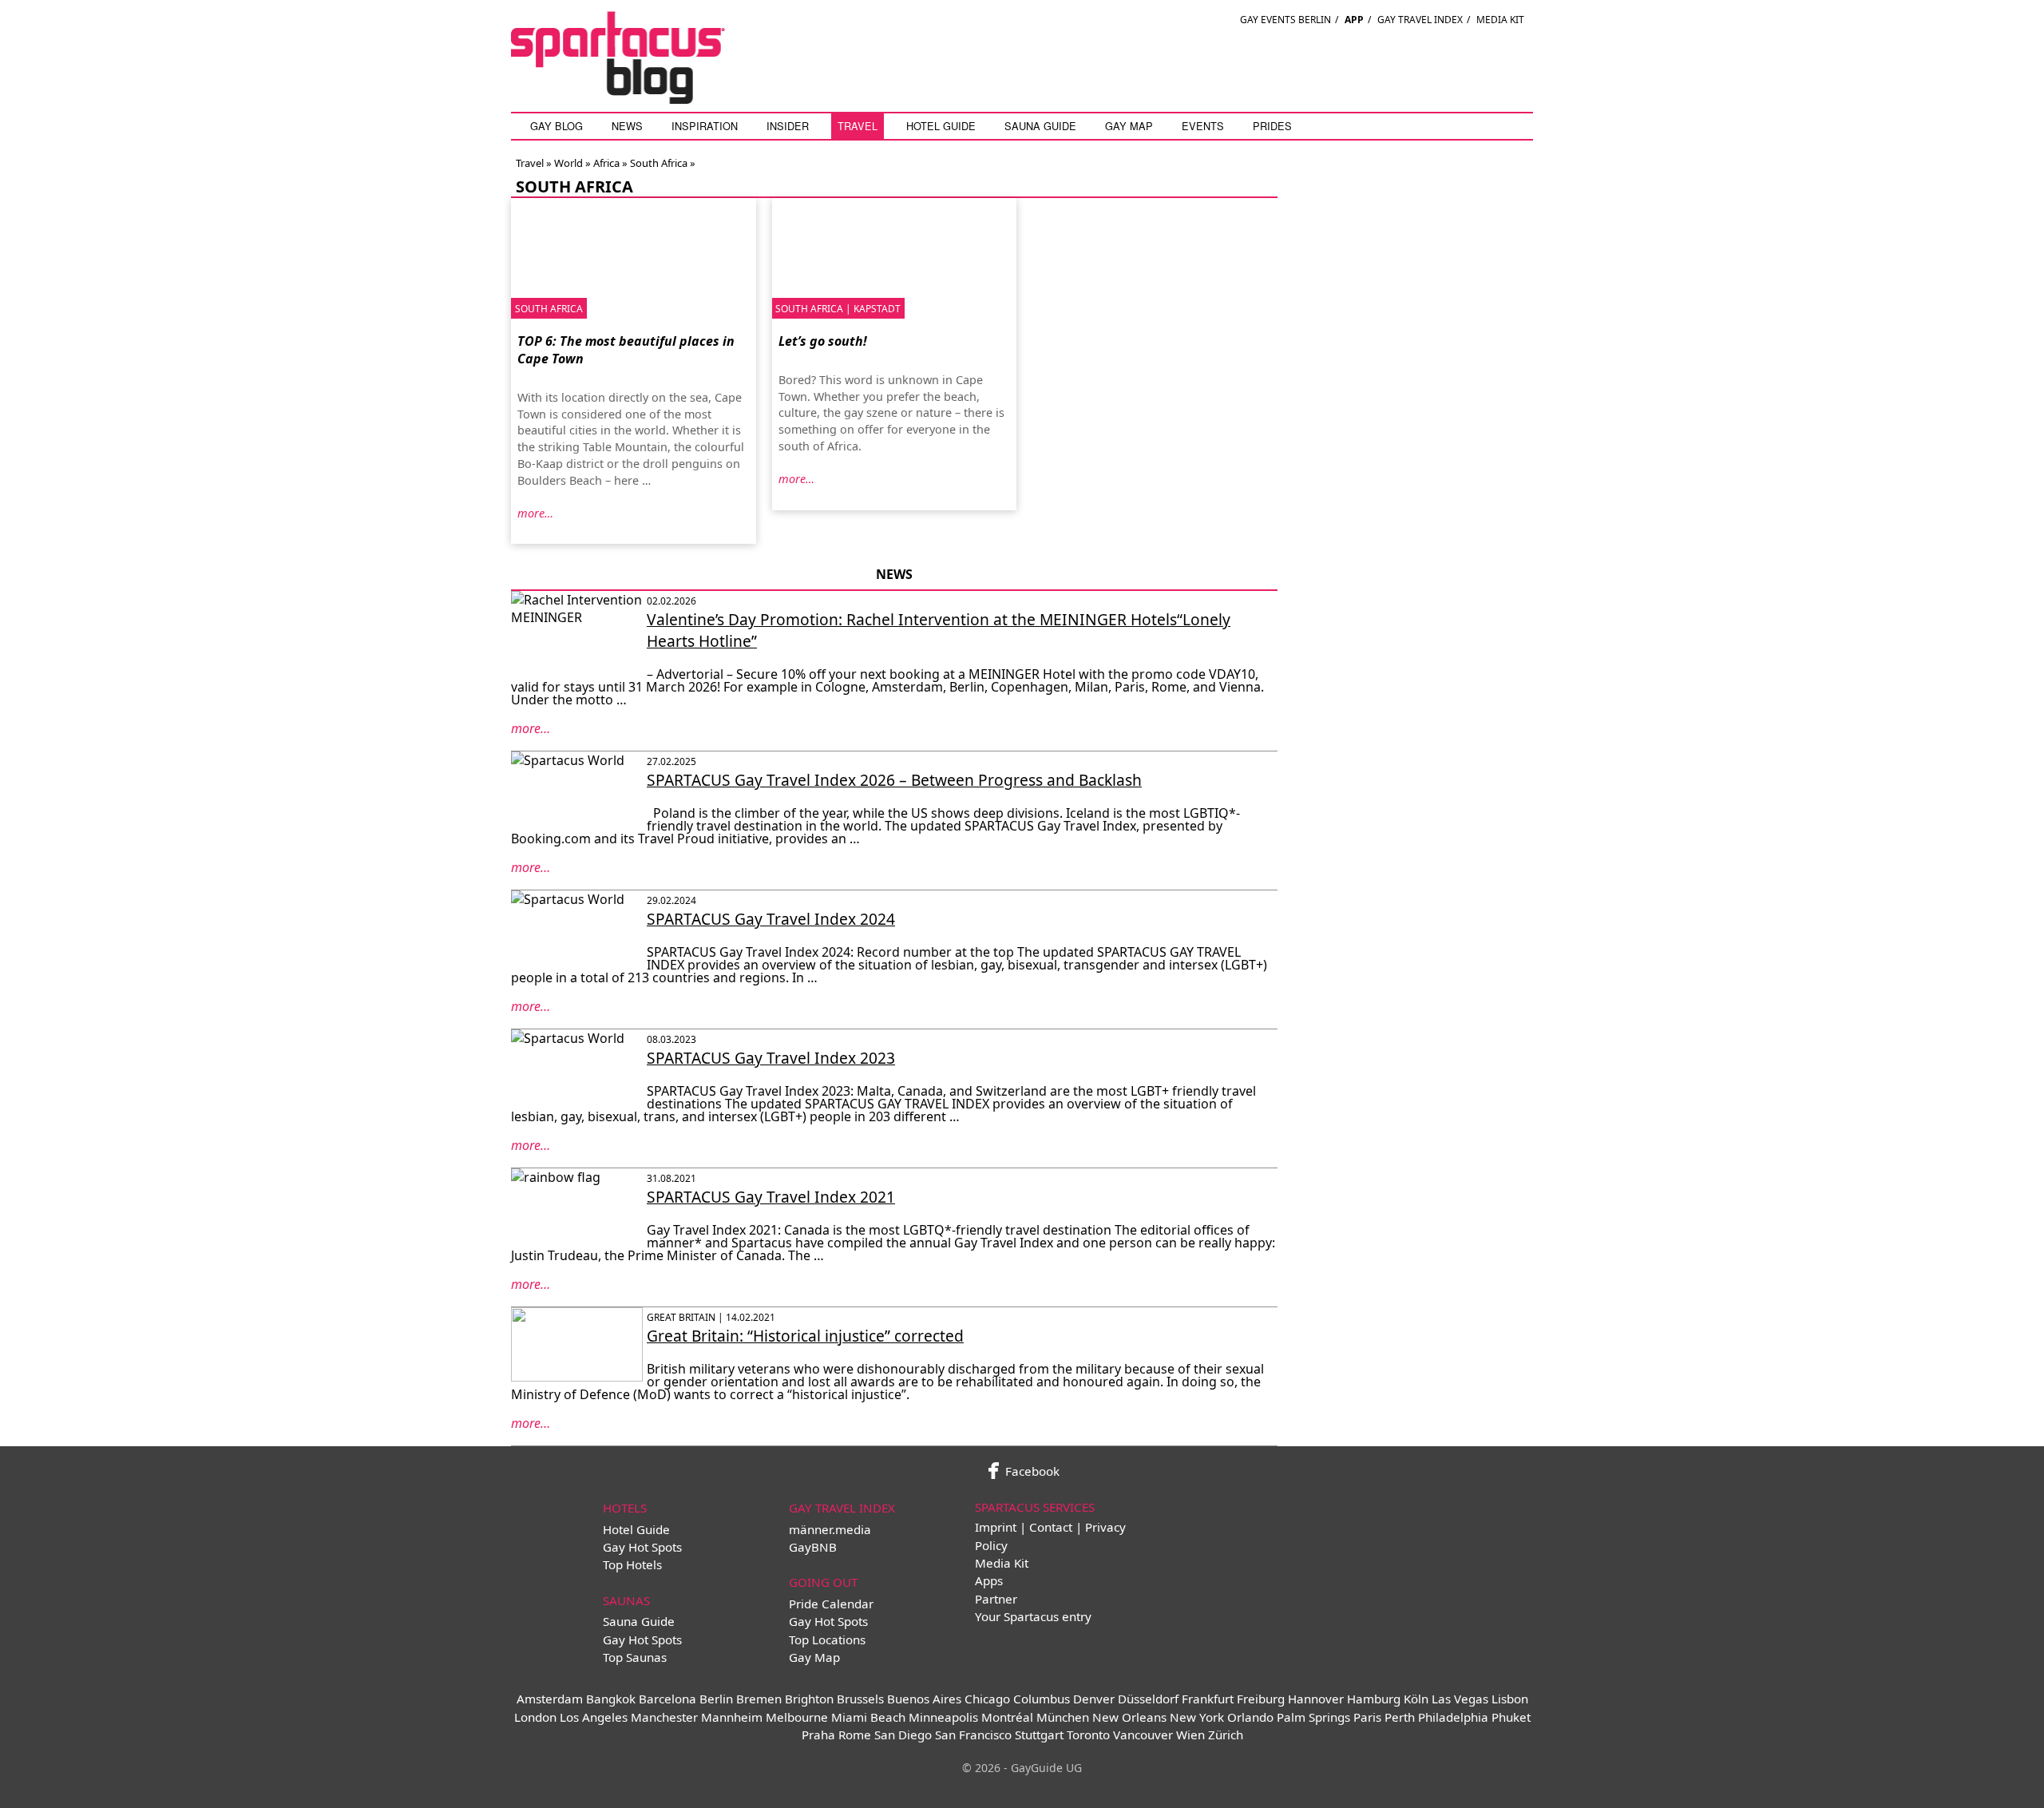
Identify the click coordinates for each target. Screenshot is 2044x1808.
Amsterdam (550, 1699)
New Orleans (1129, 1717)
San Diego (903, 1735)
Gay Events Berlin (1285, 20)
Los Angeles (594, 1717)
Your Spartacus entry (1033, 1616)
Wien (1190, 1735)
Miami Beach (868, 1717)
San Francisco (973, 1735)
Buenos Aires (924, 1699)
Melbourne (797, 1717)
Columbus (1042, 1699)
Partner (996, 1599)
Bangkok (611, 1699)
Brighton (809, 1699)
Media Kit (1500, 20)
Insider (788, 126)
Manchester (664, 1717)
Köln (1416, 1699)
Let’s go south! (823, 341)
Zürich (1226, 1735)
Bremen (759, 1699)
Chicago (987, 1699)
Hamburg (1374, 1699)
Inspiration (705, 126)
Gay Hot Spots (642, 1547)
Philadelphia (1453, 1717)
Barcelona (667, 1699)
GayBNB (813, 1547)
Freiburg (1261, 1699)
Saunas (626, 1600)
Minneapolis (943, 1717)
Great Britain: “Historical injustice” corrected (805, 1336)
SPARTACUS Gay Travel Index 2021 (771, 1197)
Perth (1400, 1717)
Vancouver (1143, 1735)
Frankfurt (1208, 1699)
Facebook (1031, 1471)
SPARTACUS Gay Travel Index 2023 (771, 1058)
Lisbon (1510, 1699)
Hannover (1316, 1699)
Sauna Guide (1040, 126)
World (568, 163)
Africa (606, 163)
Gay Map (1129, 126)
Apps (989, 1580)
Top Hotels (632, 1564)
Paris (1367, 1717)
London (535, 1717)
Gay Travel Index (1420, 20)
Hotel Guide (941, 126)
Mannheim (732, 1717)
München (1063, 1717)
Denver (1094, 1699)
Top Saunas (635, 1657)
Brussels (860, 1699)
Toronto (1088, 1735)
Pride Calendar (831, 1604)
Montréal (1007, 1717)
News (627, 126)
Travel (858, 126)
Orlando (1250, 1717)
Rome (855, 1735)
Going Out (823, 1582)
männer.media (830, 1529)
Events (1203, 126)
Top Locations (827, 1639)
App (1354, 20)
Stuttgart (1039, 1735)
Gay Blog (557, 126)
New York (1197, 1717)
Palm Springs (1313, 1717)
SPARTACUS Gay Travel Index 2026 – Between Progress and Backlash (894, 780)
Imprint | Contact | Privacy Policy (1050, 1536)
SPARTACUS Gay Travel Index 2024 (771, 919)
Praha (818, 1735)
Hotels (625, 1508)
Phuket (1511, 1717)
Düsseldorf (1148, 1699)
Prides (1272, 126)
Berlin (716, 1699)
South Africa (659, 163)
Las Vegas (1460, 1699)
